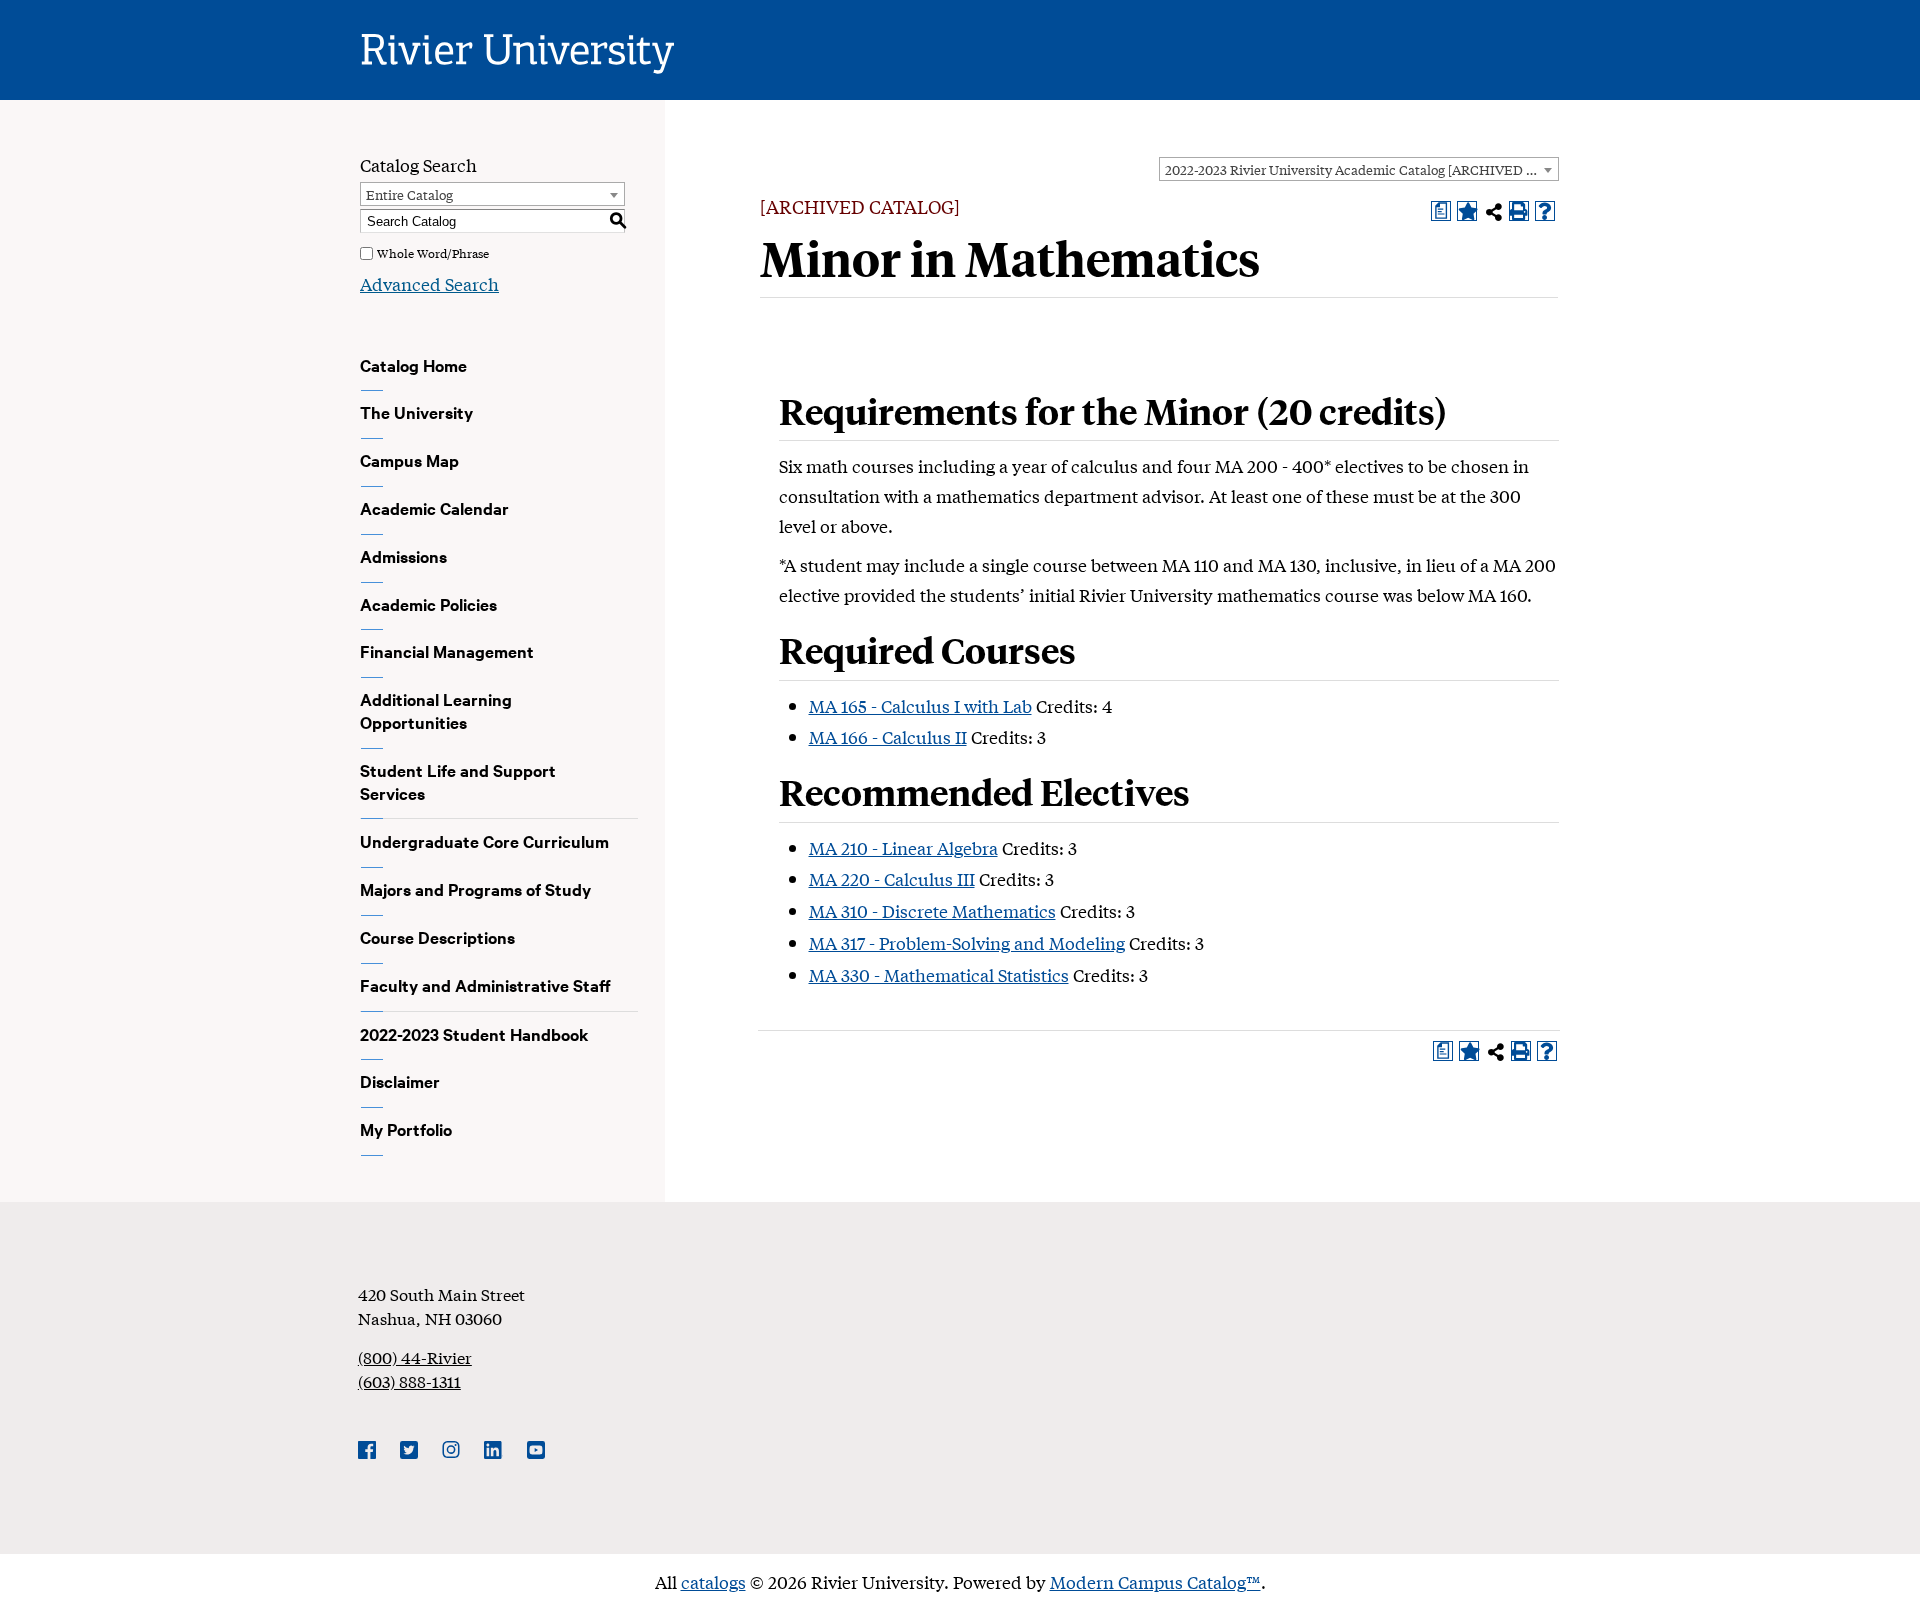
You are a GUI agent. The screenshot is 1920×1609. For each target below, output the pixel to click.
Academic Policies (428, 604)
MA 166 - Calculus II (888, 736)
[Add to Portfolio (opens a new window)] (1467, 211)
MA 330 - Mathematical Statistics (939, 974)
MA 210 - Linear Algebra (903, 847)
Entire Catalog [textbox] (409, 194)
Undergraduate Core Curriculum (484, 841)
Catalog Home (413, 365)
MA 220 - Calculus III (892, 878)
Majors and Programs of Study (475, 889)
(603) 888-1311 (409, 1380)
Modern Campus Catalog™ (1155, 1581)
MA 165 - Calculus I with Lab (920, 705)
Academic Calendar (434, 508)
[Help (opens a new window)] (1545, 211)
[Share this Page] (1494, 212)
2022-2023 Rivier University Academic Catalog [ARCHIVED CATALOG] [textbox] (1361, 169)
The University (416, 412)
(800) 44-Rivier (415, 1356)
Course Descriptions (437, 937)
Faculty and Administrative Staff (485, 985)
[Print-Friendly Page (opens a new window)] (1519, 211)
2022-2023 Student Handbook (474, 1034)
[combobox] (1359, 169)
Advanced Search (429, 283)
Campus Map (409, 460)
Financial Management (447, 651)
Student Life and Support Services (458, 781)
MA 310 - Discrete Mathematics (932, 910)
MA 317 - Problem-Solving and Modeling (967, 942)
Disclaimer (400, 1081)
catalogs (713, 1581)
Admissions (403, 556)
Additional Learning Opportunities (436, 710)
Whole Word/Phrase (433, 253)
